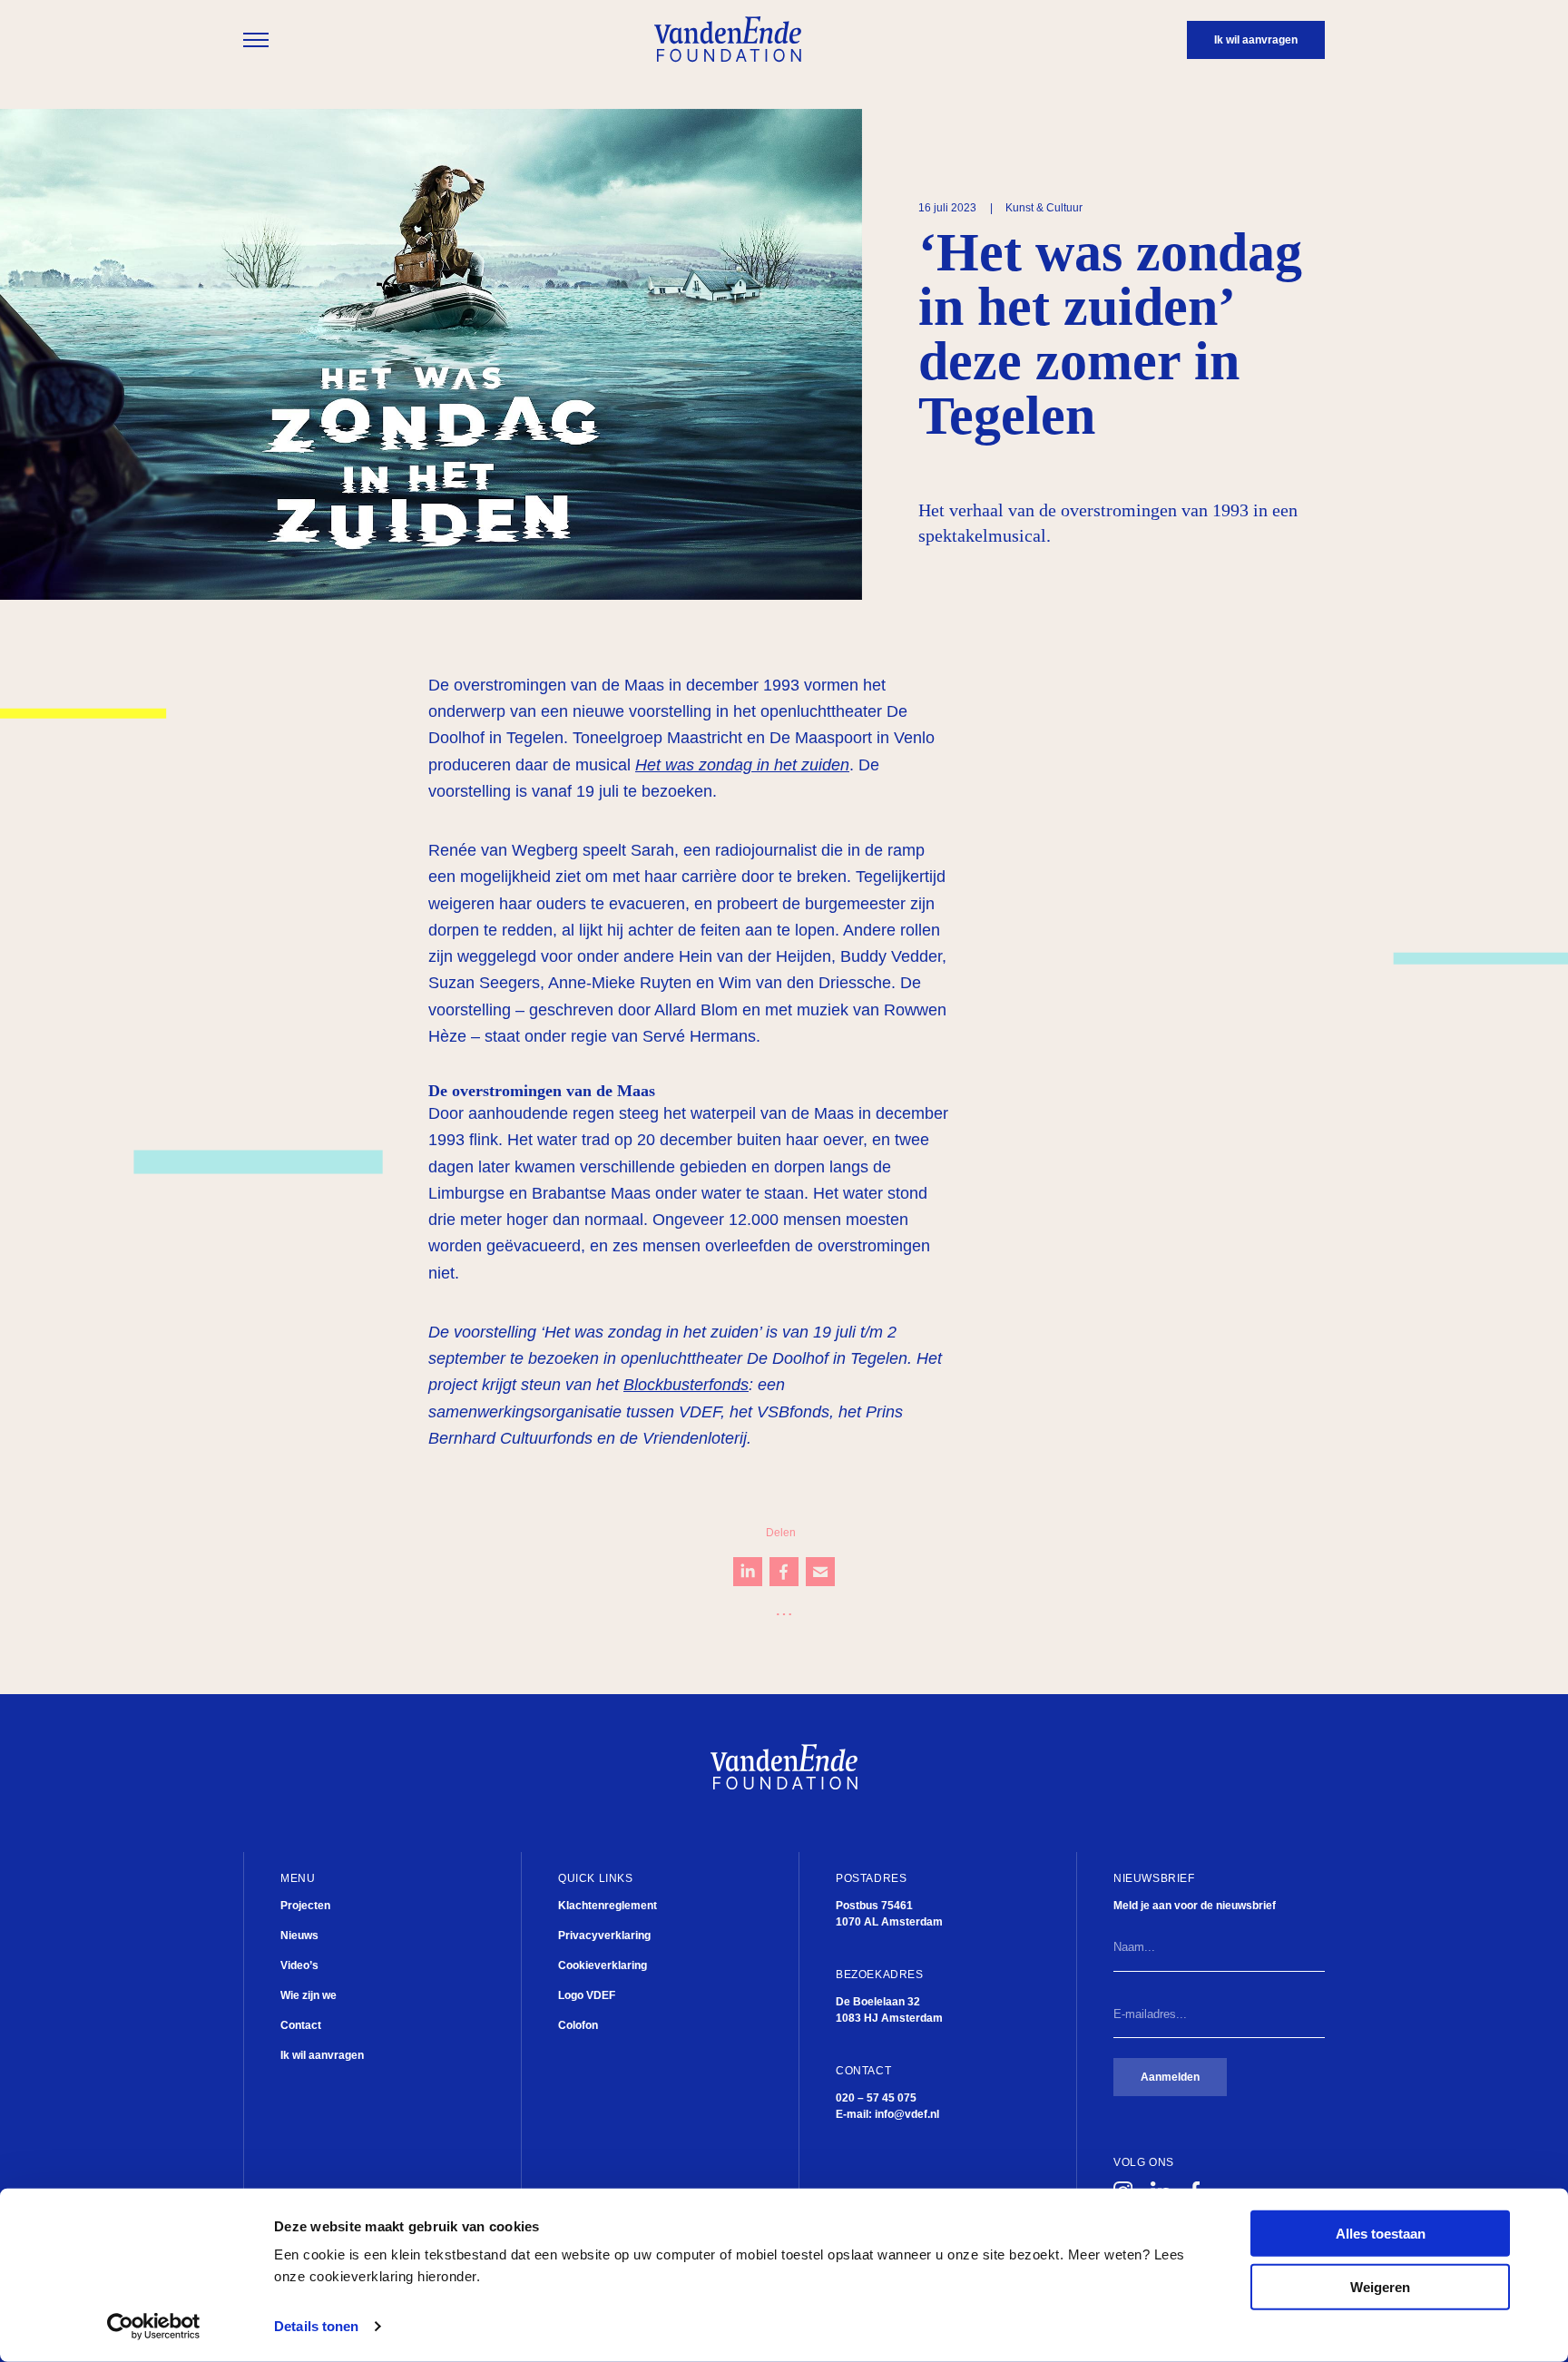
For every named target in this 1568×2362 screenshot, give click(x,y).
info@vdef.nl (907, 2114)
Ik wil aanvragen (322, 2055)
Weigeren (1380, 2287)
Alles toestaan (1381, 2234)
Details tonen (316, 2326)
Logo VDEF (587, 1995)
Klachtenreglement (608, 1906)
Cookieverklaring (603, 1965)
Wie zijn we (309, 1995)
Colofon (578, 2025)
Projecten (305, 1906)
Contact (301, 2025)
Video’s (299, 1965)
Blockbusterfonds (686, 1385)
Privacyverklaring (604, 1936)
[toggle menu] (256, 40)
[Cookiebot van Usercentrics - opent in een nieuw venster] (154, 2327)
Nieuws (299, 1936)
